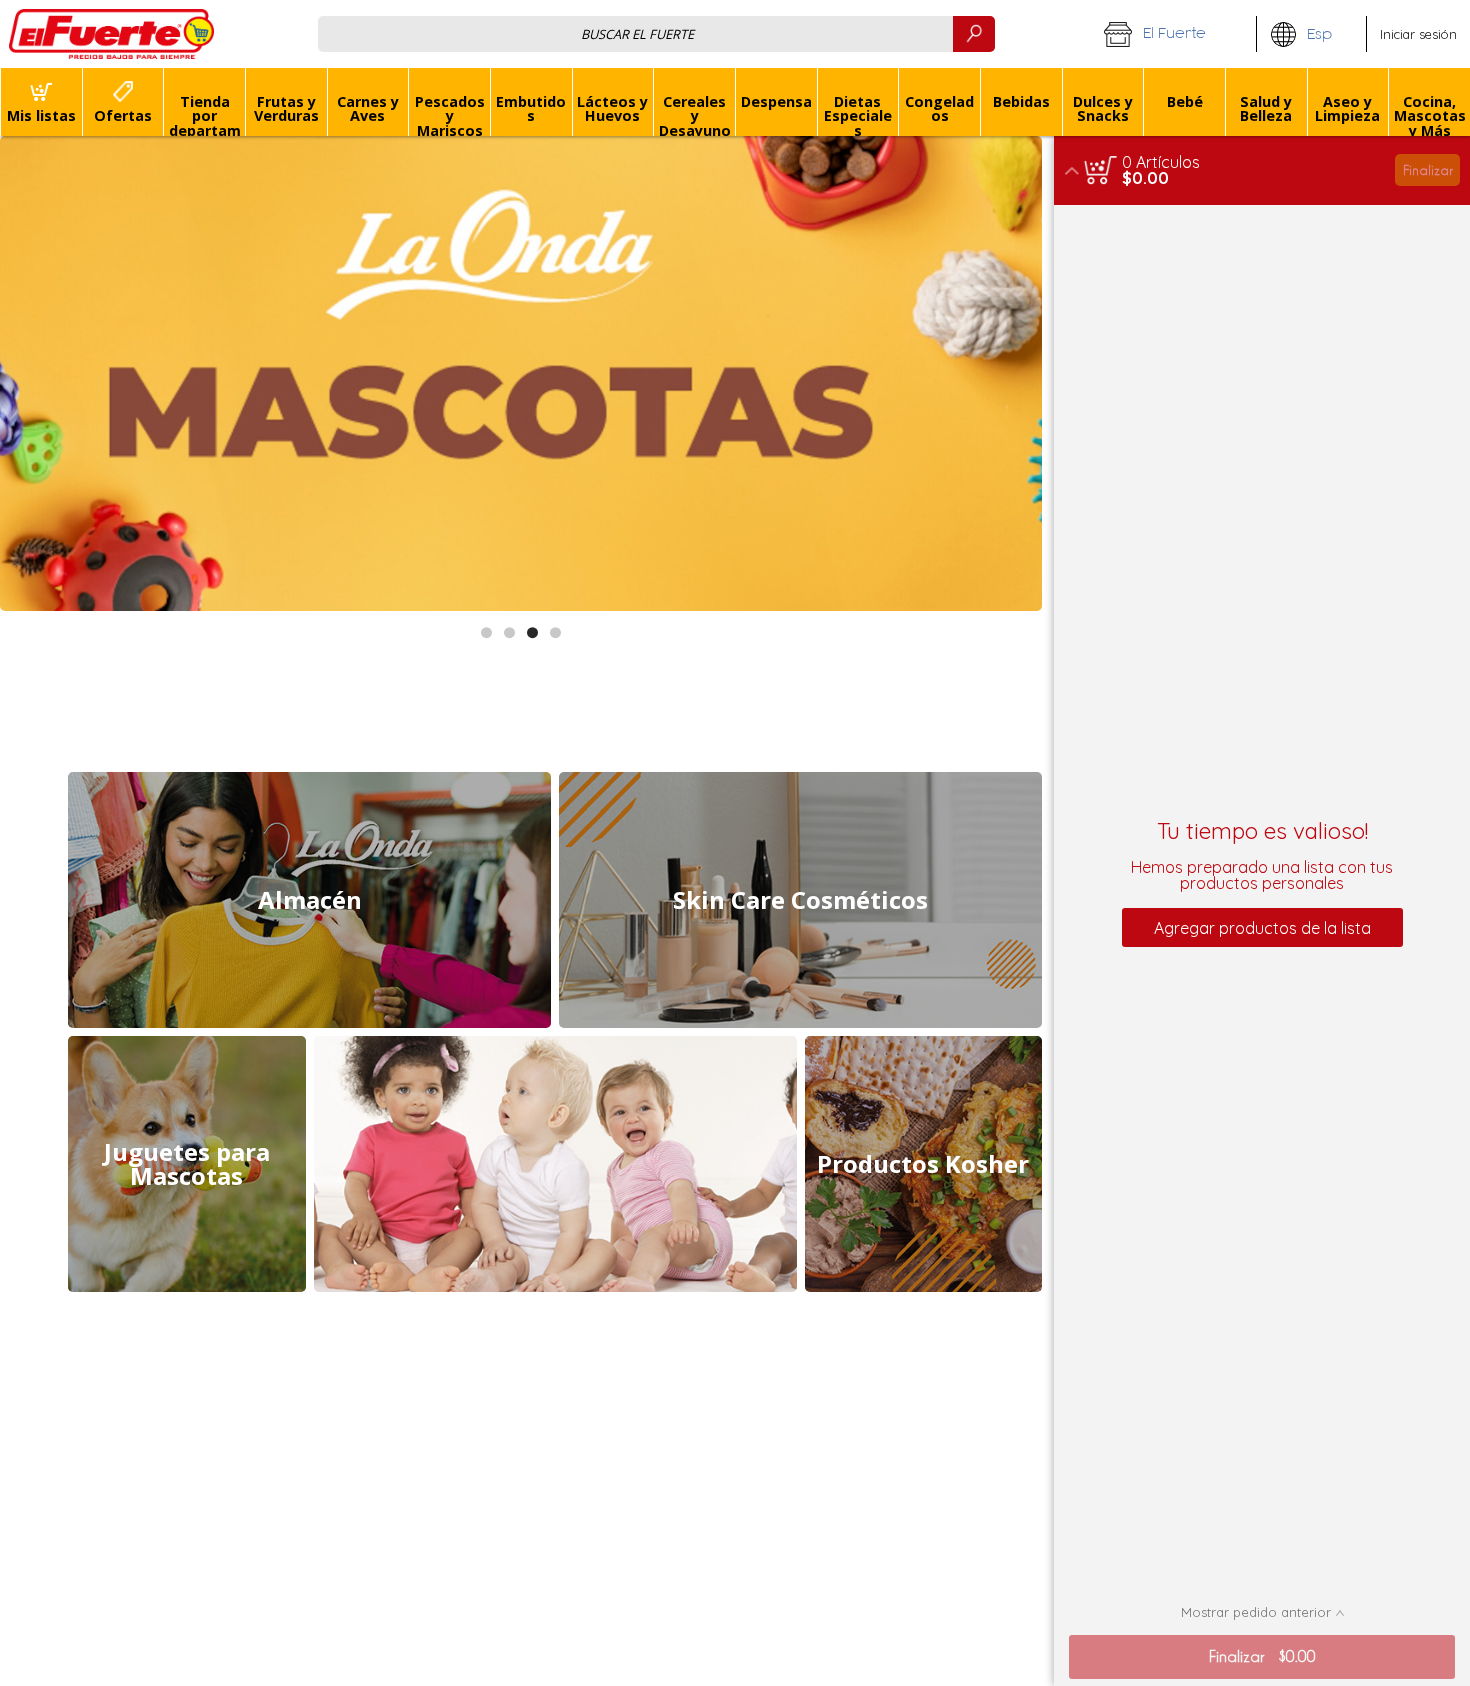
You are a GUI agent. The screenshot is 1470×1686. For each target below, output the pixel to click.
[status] (1161, 162)
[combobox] (656, 33)
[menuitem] (41, 102)
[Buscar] (974, 33)
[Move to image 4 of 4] (555, 632)
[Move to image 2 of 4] (509, 632)
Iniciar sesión (1418, 34)
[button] (1173, 34)
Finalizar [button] (1428, 169)
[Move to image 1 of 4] (486, 632)
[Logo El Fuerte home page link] (112, 34)
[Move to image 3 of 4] (532, 632)
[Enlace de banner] (521, 373)
